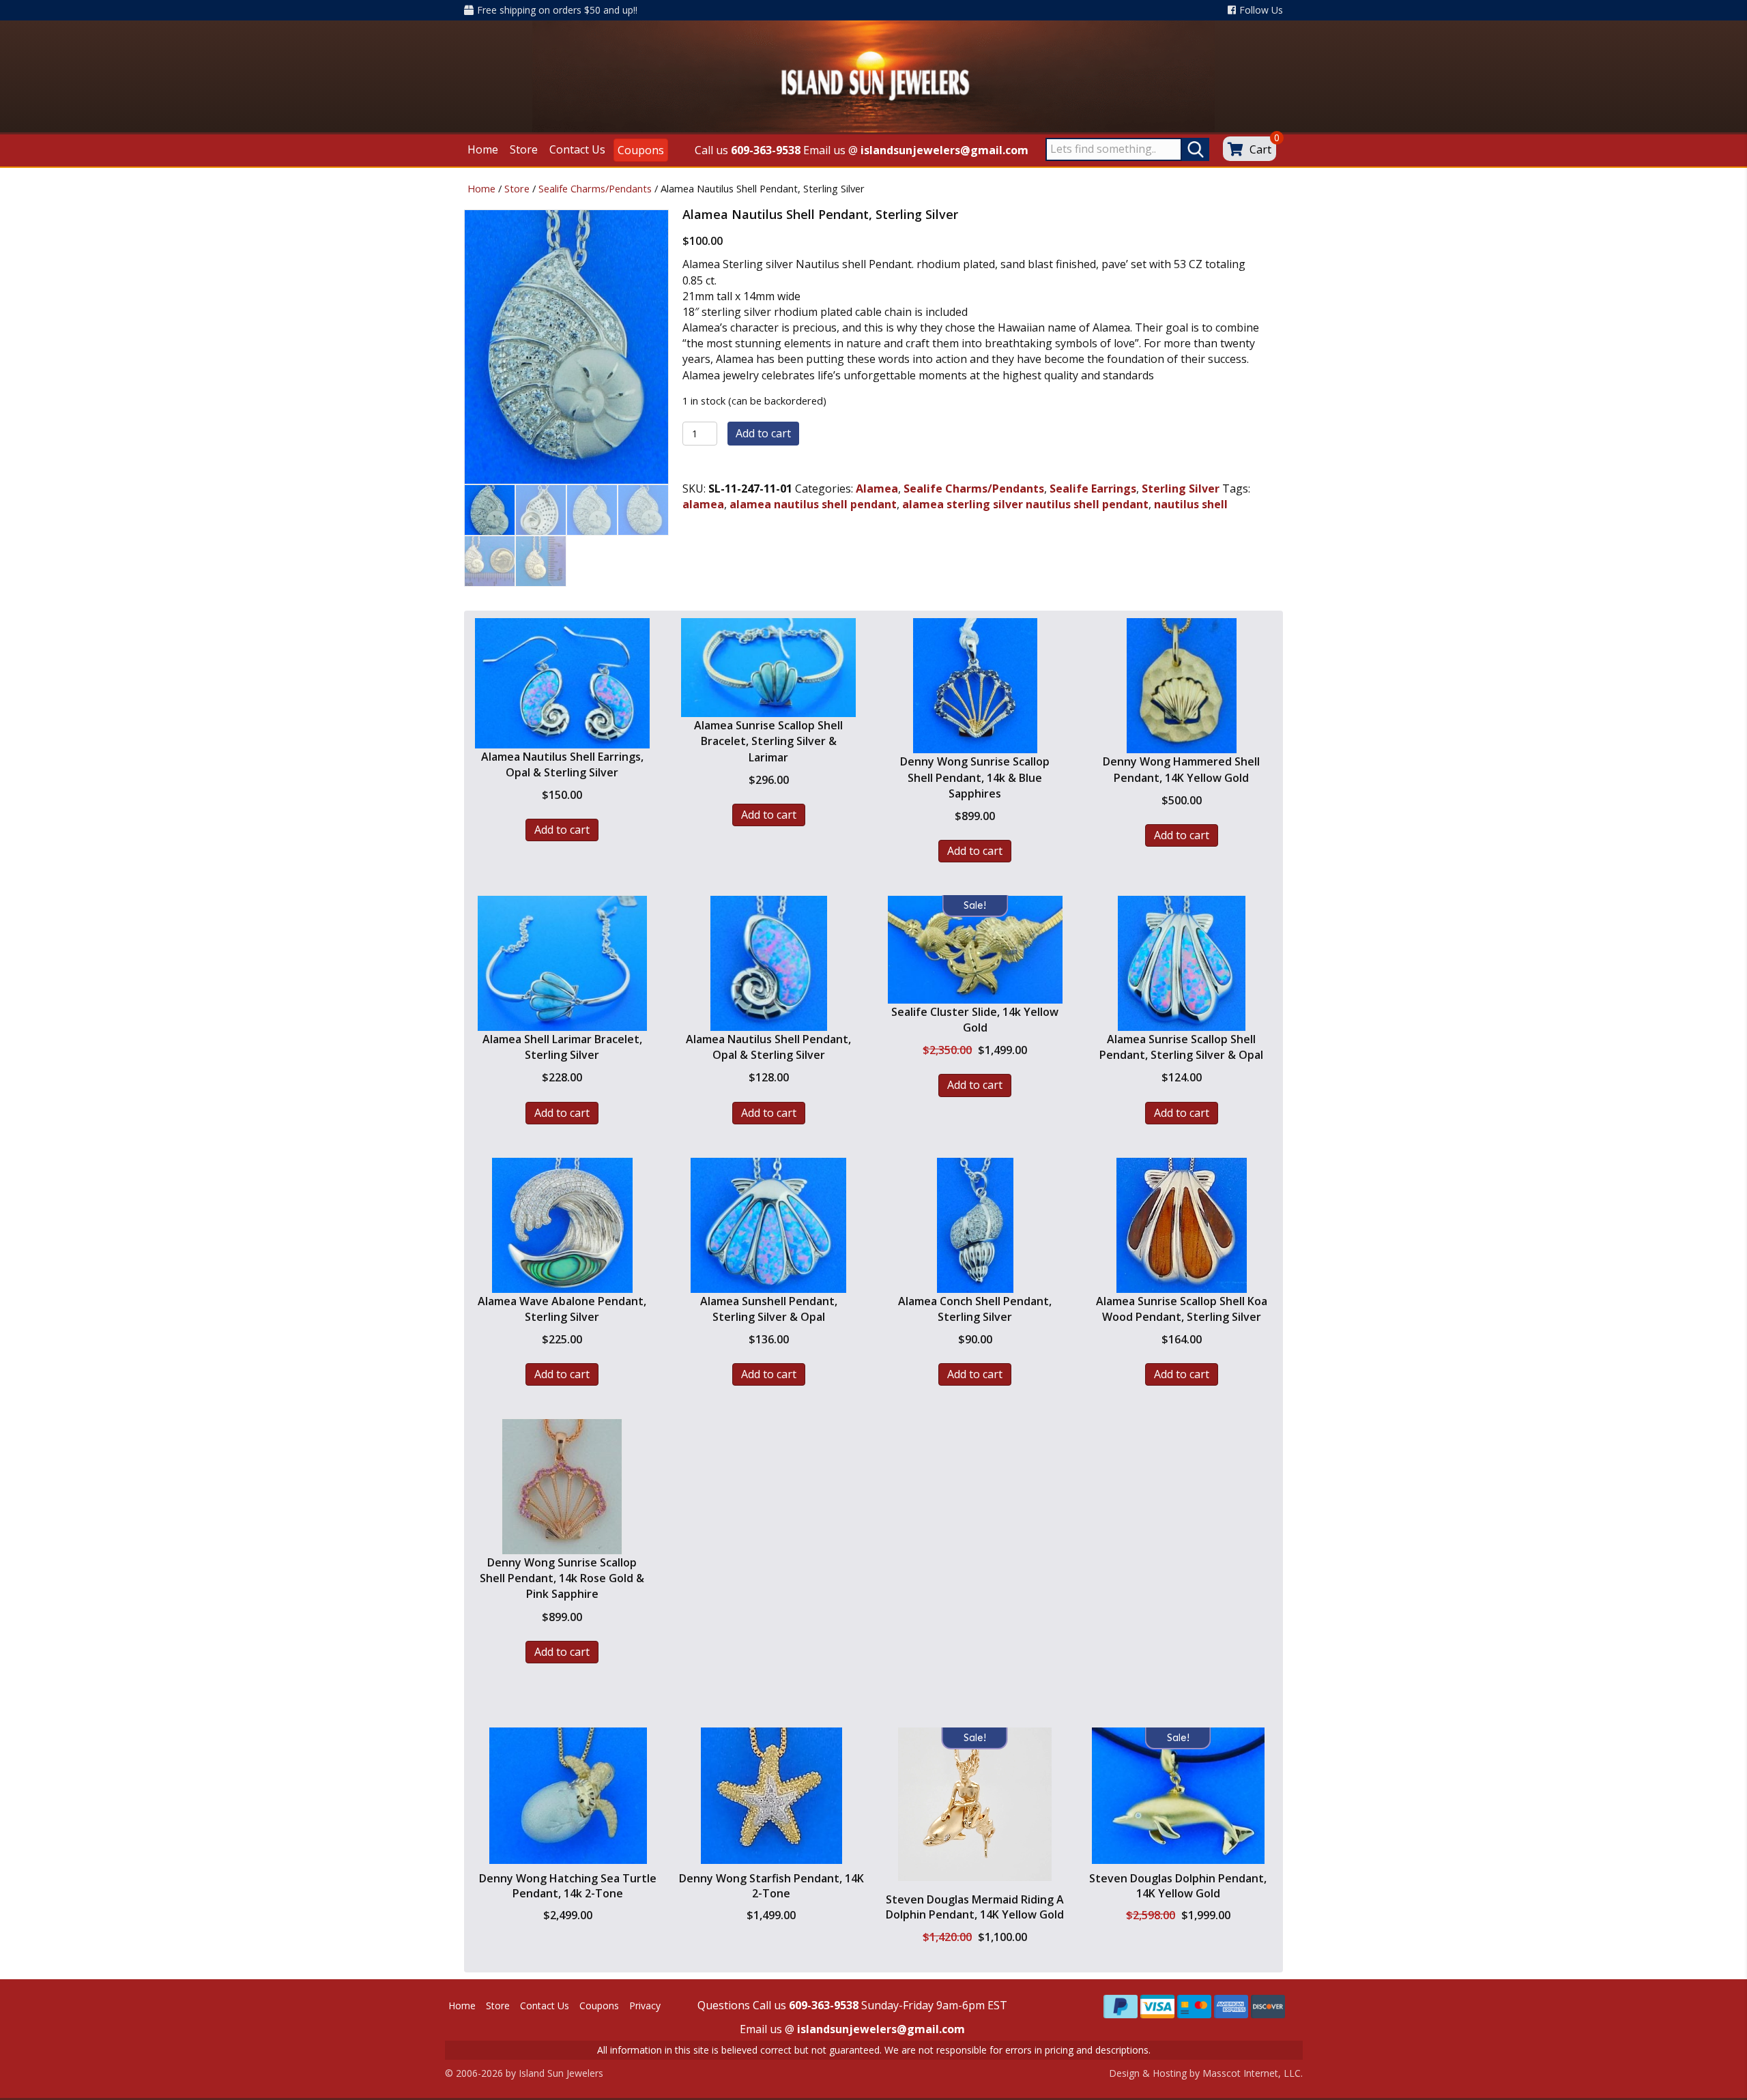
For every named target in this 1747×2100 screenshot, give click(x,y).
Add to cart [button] (562, 830)
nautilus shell (1191, 504)
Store (517, 188)
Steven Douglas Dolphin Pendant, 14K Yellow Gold (1178, 1886)
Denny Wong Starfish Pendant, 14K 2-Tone (771, 1886)
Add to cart (763, 433)
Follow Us (1261, 10)
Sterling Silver (1181, 488)
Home (481, 188)
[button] (568, 1853)
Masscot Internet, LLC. (1253, 2073)
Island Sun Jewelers (561, 2073)
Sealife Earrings (1093, 488)
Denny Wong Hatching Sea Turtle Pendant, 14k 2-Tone (568, 1886)
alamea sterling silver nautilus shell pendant (1025, 504)
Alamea (877, 488)
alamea (703, 504)
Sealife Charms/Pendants (595, 188)
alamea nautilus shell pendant (813, 504)
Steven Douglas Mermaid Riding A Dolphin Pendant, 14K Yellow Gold (975, 1907)
